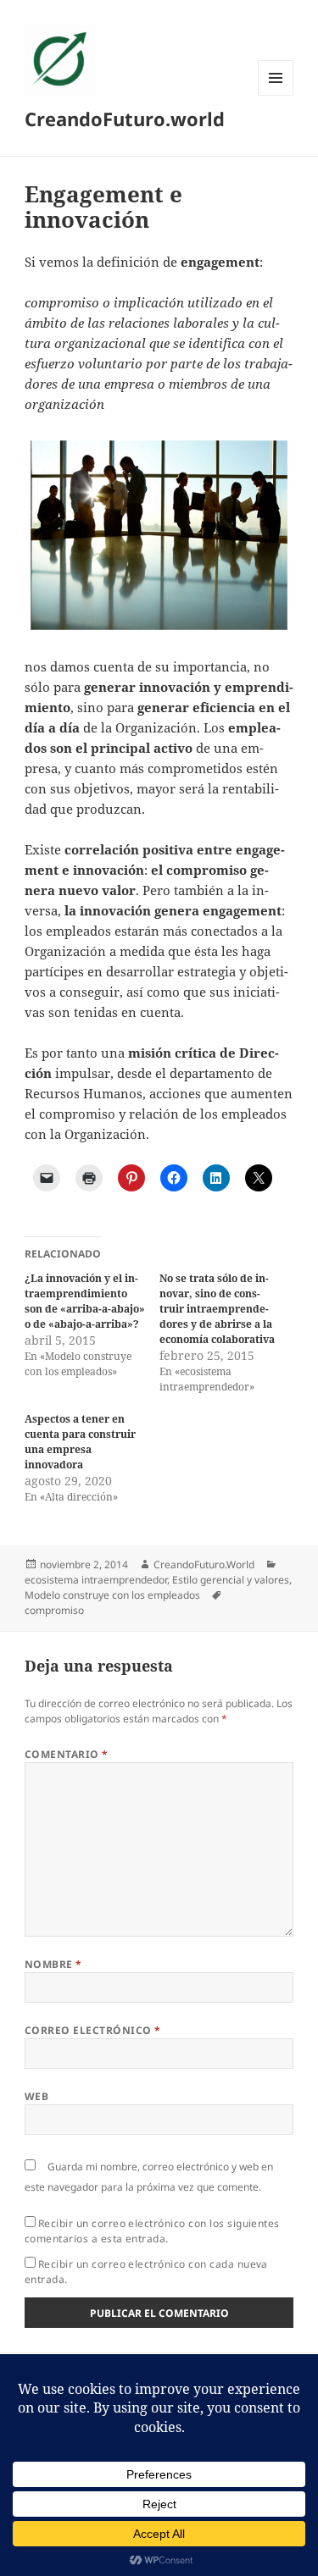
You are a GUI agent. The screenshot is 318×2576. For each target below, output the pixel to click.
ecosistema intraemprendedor (96, 1580)
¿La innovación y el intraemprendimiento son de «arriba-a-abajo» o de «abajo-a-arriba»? (85, 1301)
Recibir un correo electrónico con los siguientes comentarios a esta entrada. (152, 2231)
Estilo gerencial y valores (231, 1580)
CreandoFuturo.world (125, 119)
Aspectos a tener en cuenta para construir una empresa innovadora (80, 1442)
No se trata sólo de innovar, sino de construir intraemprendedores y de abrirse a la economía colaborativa (217, 1309)
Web (36, 2096)
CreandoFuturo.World (204, 1564)
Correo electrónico (93, 2030)
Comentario (67, 1754)
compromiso (54, 1610)
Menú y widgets (276, 95)
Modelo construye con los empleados (112, 1595)
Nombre (53, 1964)
